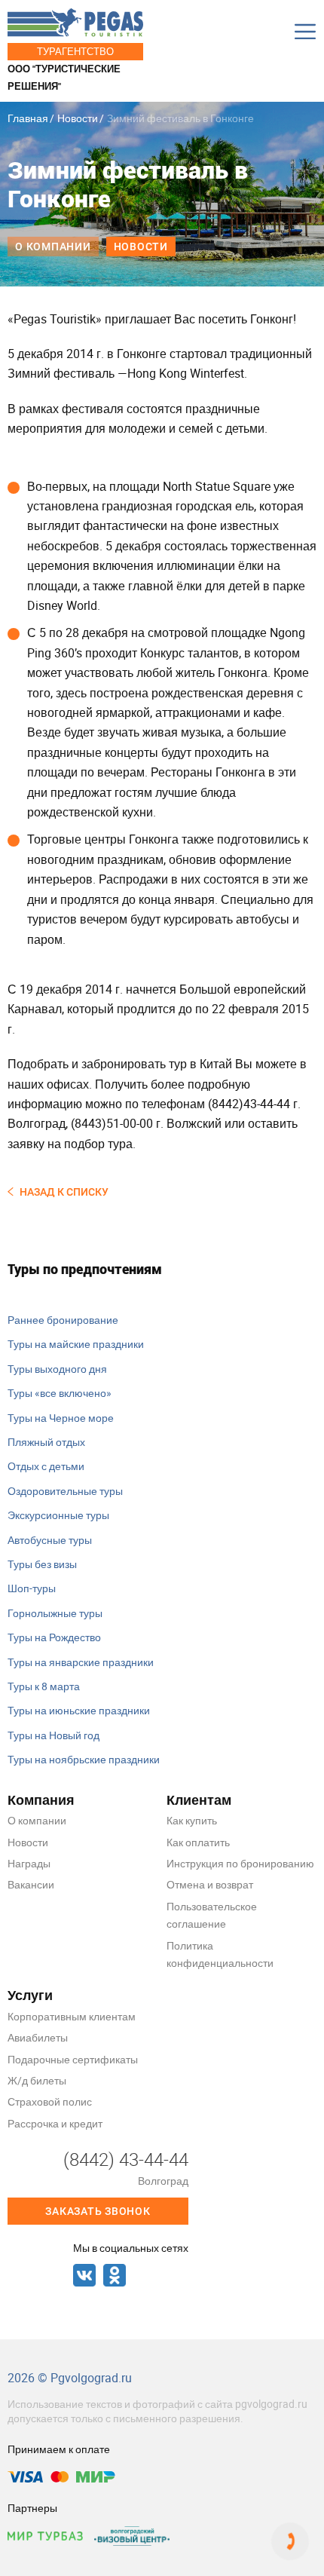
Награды (29, 1863)
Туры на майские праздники (76, 1344)
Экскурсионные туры (58, 1515)
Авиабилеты (38, 2037)
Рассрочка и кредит (55, 2123)
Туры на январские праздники (81, 1662)
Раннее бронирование (63, 1320)
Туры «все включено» (60, 1393)
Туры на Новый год (53, 1735)
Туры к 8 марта (44, 1686)
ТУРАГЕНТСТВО (75, 51)
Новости (78, 118)
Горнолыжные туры (55, 1613)
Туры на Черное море (61, 1418)
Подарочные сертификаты (73, 2059)
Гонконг (272, 319)
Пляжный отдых (46, 1442)
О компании (53, 247)
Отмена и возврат (210, 1884)
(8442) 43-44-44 (126, 2159)
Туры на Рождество (54, 1637)
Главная (28, 118)
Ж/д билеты (37, 2080)
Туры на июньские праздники (79, 1710)
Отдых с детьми (46, 1466)
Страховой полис (50, 2101)
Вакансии (31, 1884)
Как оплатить (198, 1842)
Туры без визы (42, 1564)
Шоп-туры (32, 1588)
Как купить (192, 1820)
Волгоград (163, 2181)
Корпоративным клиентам (72, 2016)
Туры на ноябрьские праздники (84, 1759)
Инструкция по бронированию (240, 1863)
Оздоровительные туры (65, 1491)
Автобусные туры (50, 1540)
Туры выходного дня (57, 1369)
